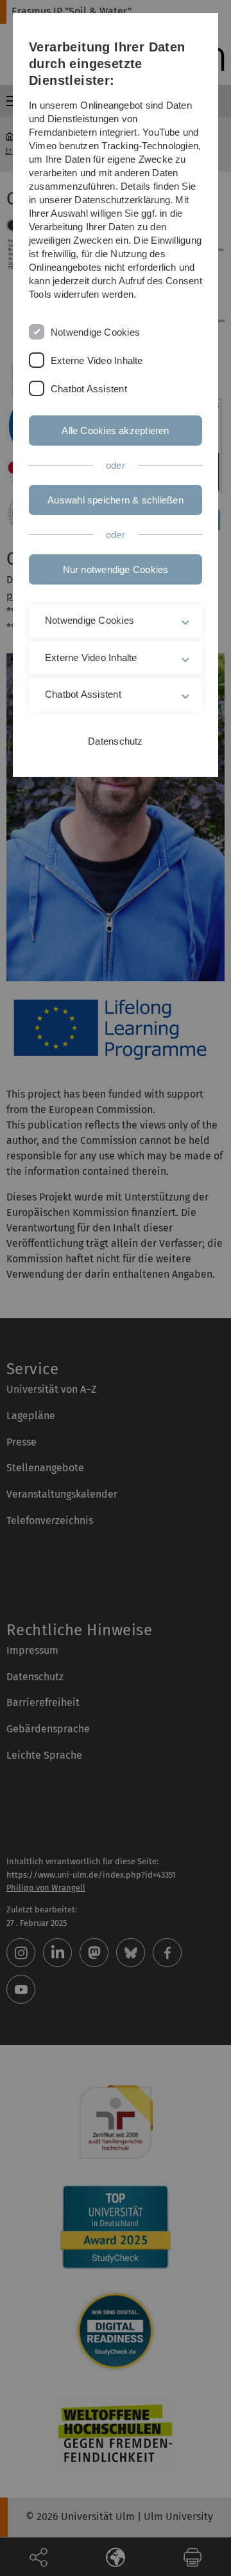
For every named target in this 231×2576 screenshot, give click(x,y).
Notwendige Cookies (95, 332)
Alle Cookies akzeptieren (115, 431)
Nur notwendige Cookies (116, 569)
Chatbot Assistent (89, 389)
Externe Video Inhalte (97, 360)
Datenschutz (115, 741)
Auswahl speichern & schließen (116, 500)
